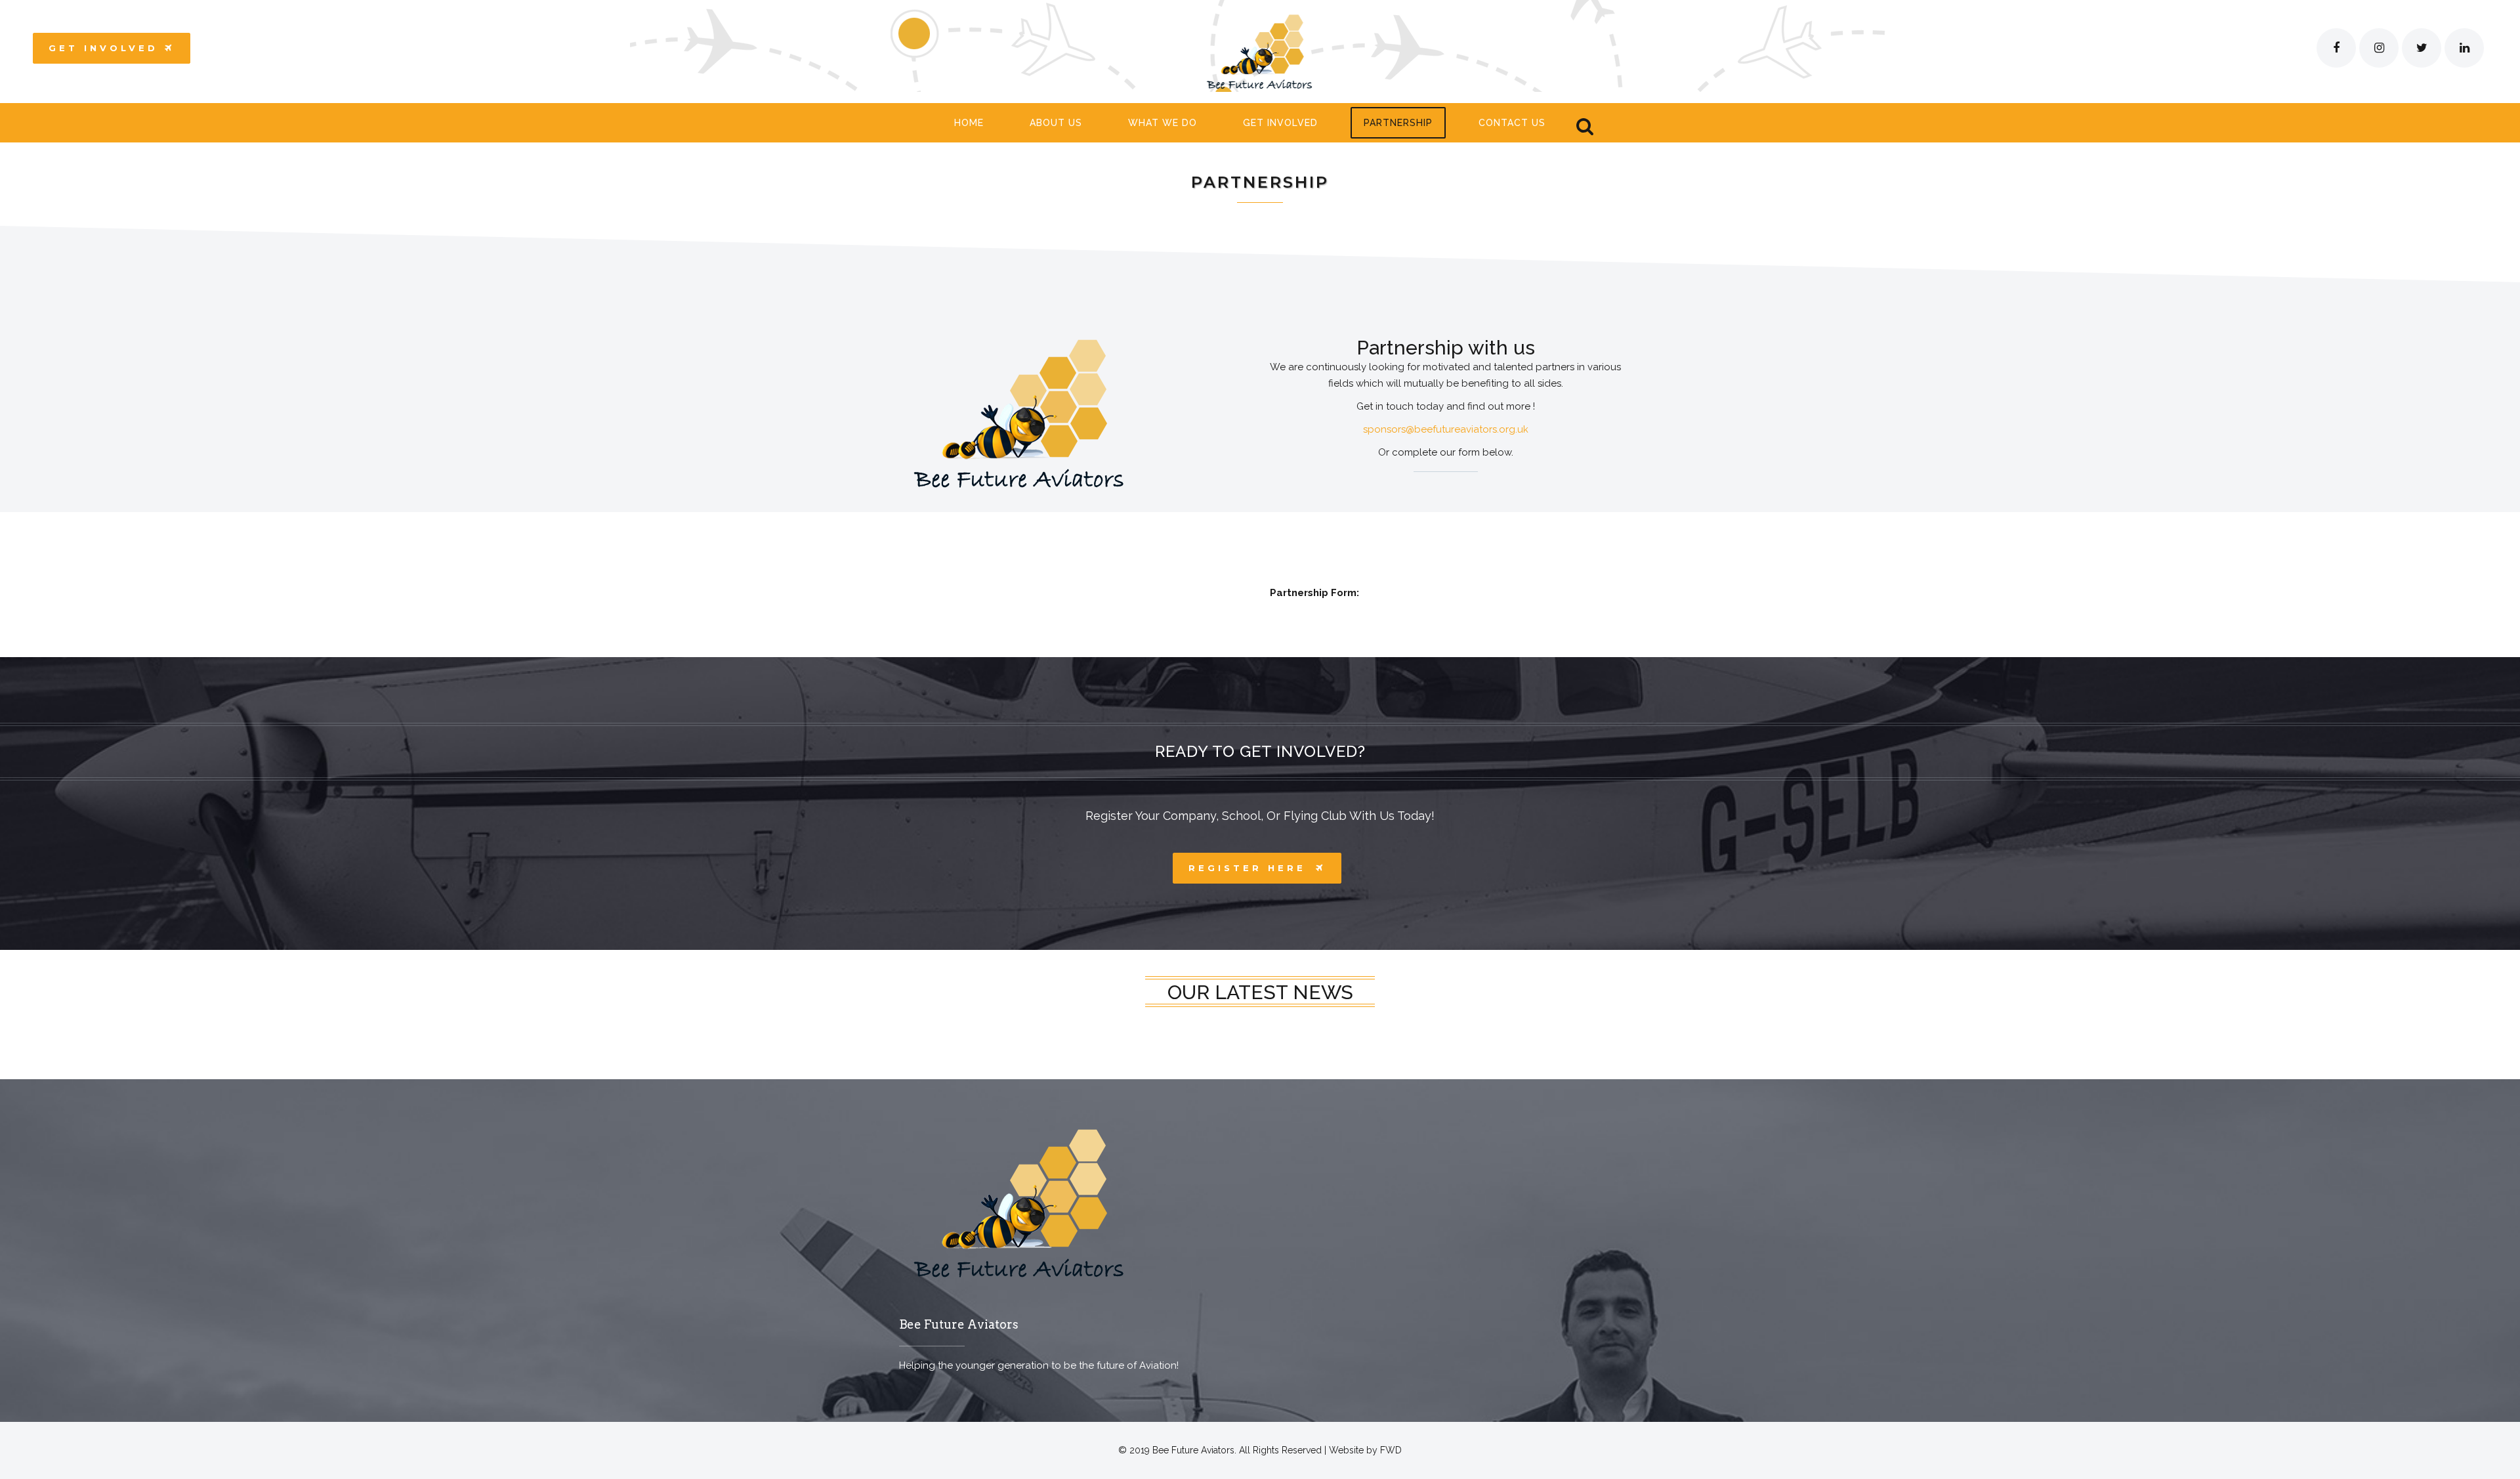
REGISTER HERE (1247, 868)
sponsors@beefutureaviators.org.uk (1446, 429)
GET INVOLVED (103, 48)
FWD (1391, 1450)
